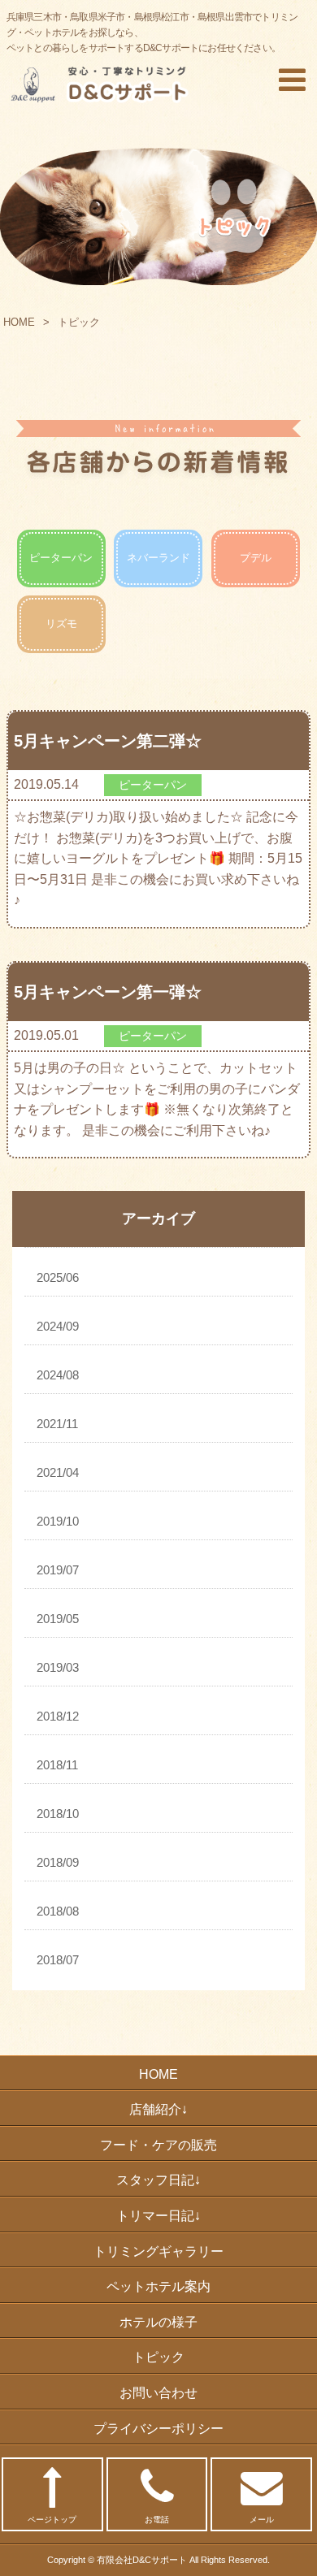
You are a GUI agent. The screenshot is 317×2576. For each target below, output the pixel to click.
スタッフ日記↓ (158, 2180)
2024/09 (58, 1326)
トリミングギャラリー (158, 2251)
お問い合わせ (158, 2393)
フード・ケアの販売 (158, 2145)
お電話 (157, 2520)
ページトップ (52, 2520)
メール (262, 2520)
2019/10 (58, 1521)
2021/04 (58, 1472)
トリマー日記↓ (158, 2216)
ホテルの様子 (158, 2322)
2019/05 (58, 1619)
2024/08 (58, 1375)
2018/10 (58, 1814)
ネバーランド (158, 558)
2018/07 (58, 1960)
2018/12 (58, 1716)
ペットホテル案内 (158, 2286)
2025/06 (58, 1277)
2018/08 (58, 1911)
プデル (256, 558)
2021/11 (57, 1424)
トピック (158, 2357)
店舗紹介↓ (158, 2109)
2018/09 (58, 1862)
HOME (19, 322)
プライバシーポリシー (158, 2429)
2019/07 (58, 1570)
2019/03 (58, 1667)
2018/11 (57, 1765)
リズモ (61, 623)
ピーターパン (61, 558)
